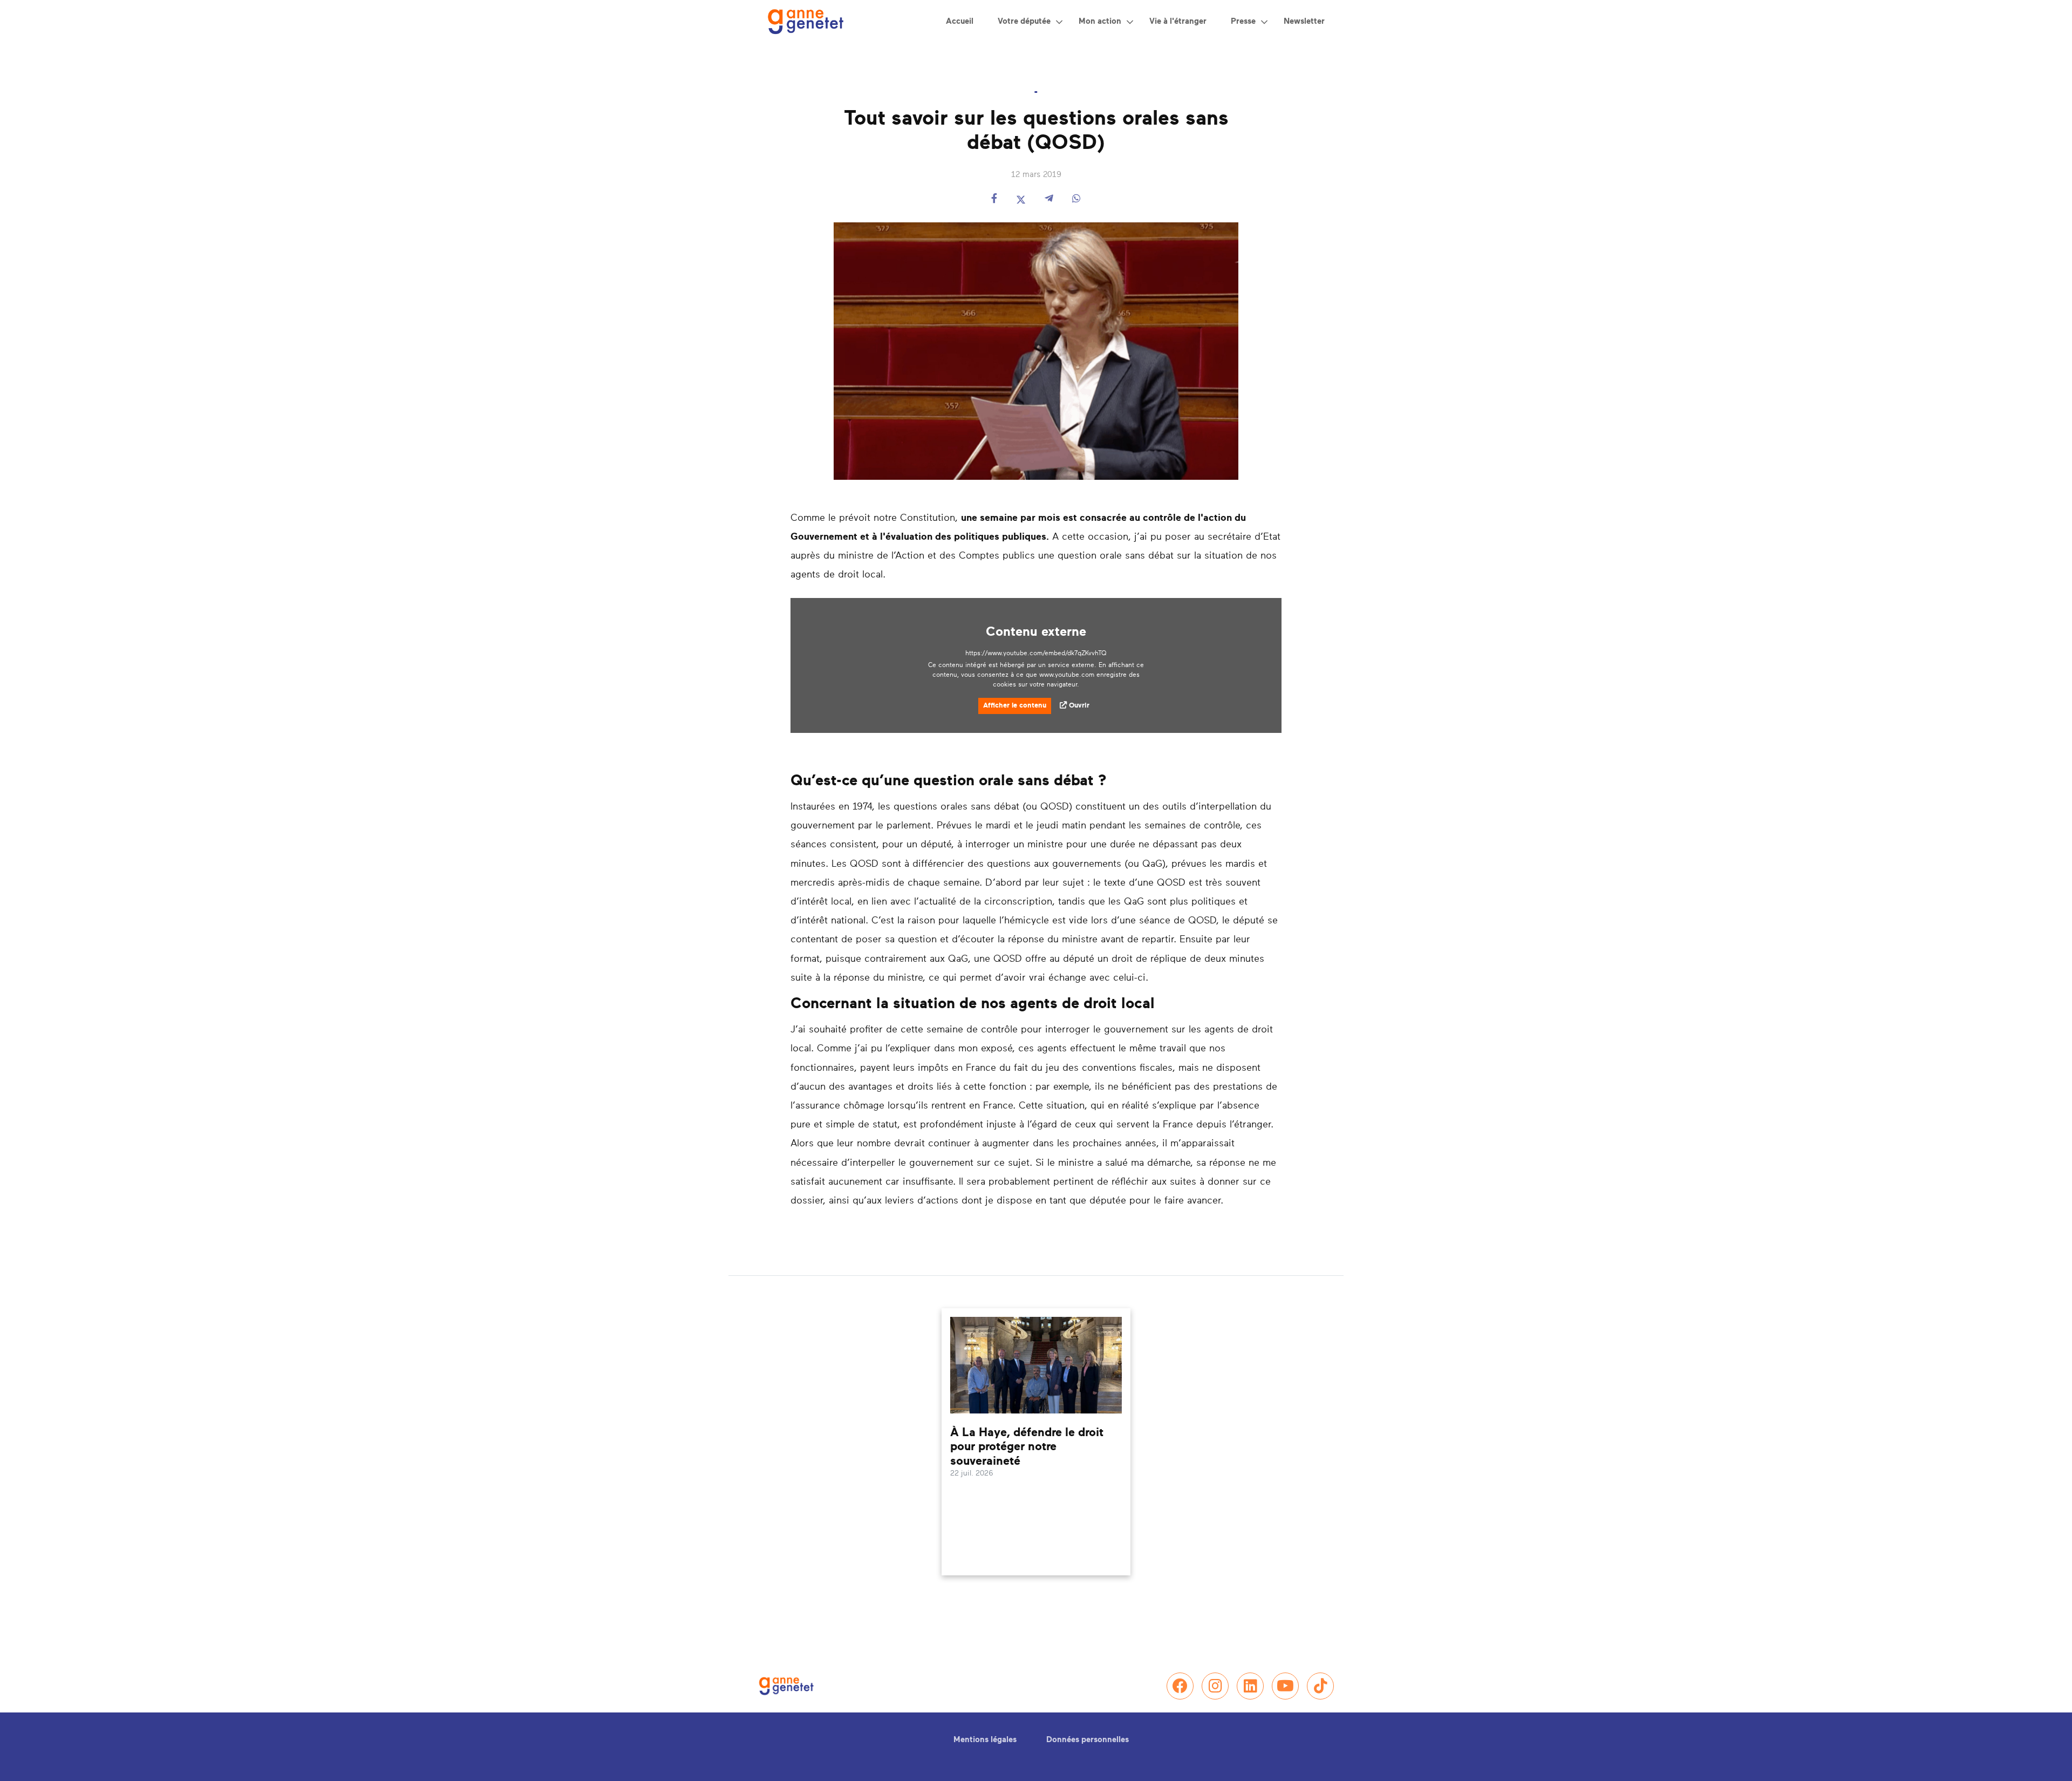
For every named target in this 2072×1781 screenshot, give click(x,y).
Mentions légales (985, 1740)
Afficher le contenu (1015, 706)
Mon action (1100, 21)
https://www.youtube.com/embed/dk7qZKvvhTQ (1036, 653)
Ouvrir (1079, 706)
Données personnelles (1088, 1740)
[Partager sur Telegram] (1049, 199)
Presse (1243, 21)
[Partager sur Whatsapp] (1076, 199)
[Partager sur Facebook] (994, 199)
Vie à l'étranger (1178, 21)
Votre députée (1024, 21)
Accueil (960, 21)
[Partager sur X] (1021, 199)
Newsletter (1304, 21)
